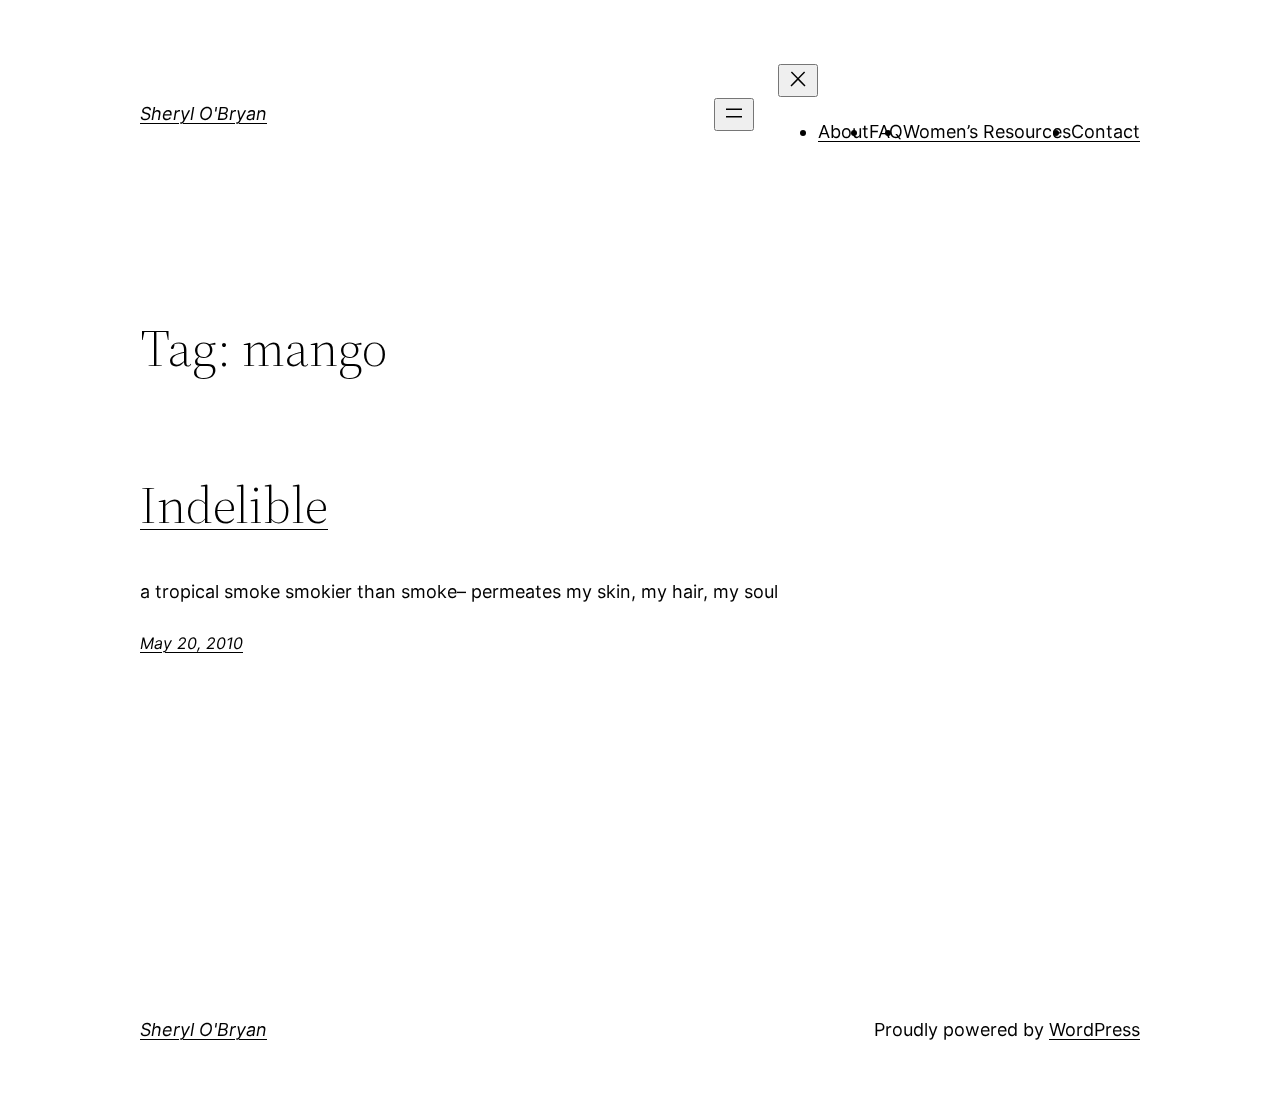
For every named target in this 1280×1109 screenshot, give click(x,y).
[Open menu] (734, 114)
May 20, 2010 (191, 643)
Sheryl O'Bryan (203, 113)
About (843, 131)
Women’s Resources (987, 131)
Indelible (234, 505)
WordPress (1094, 1029)
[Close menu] (798, 80)
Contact (1105, 131)
